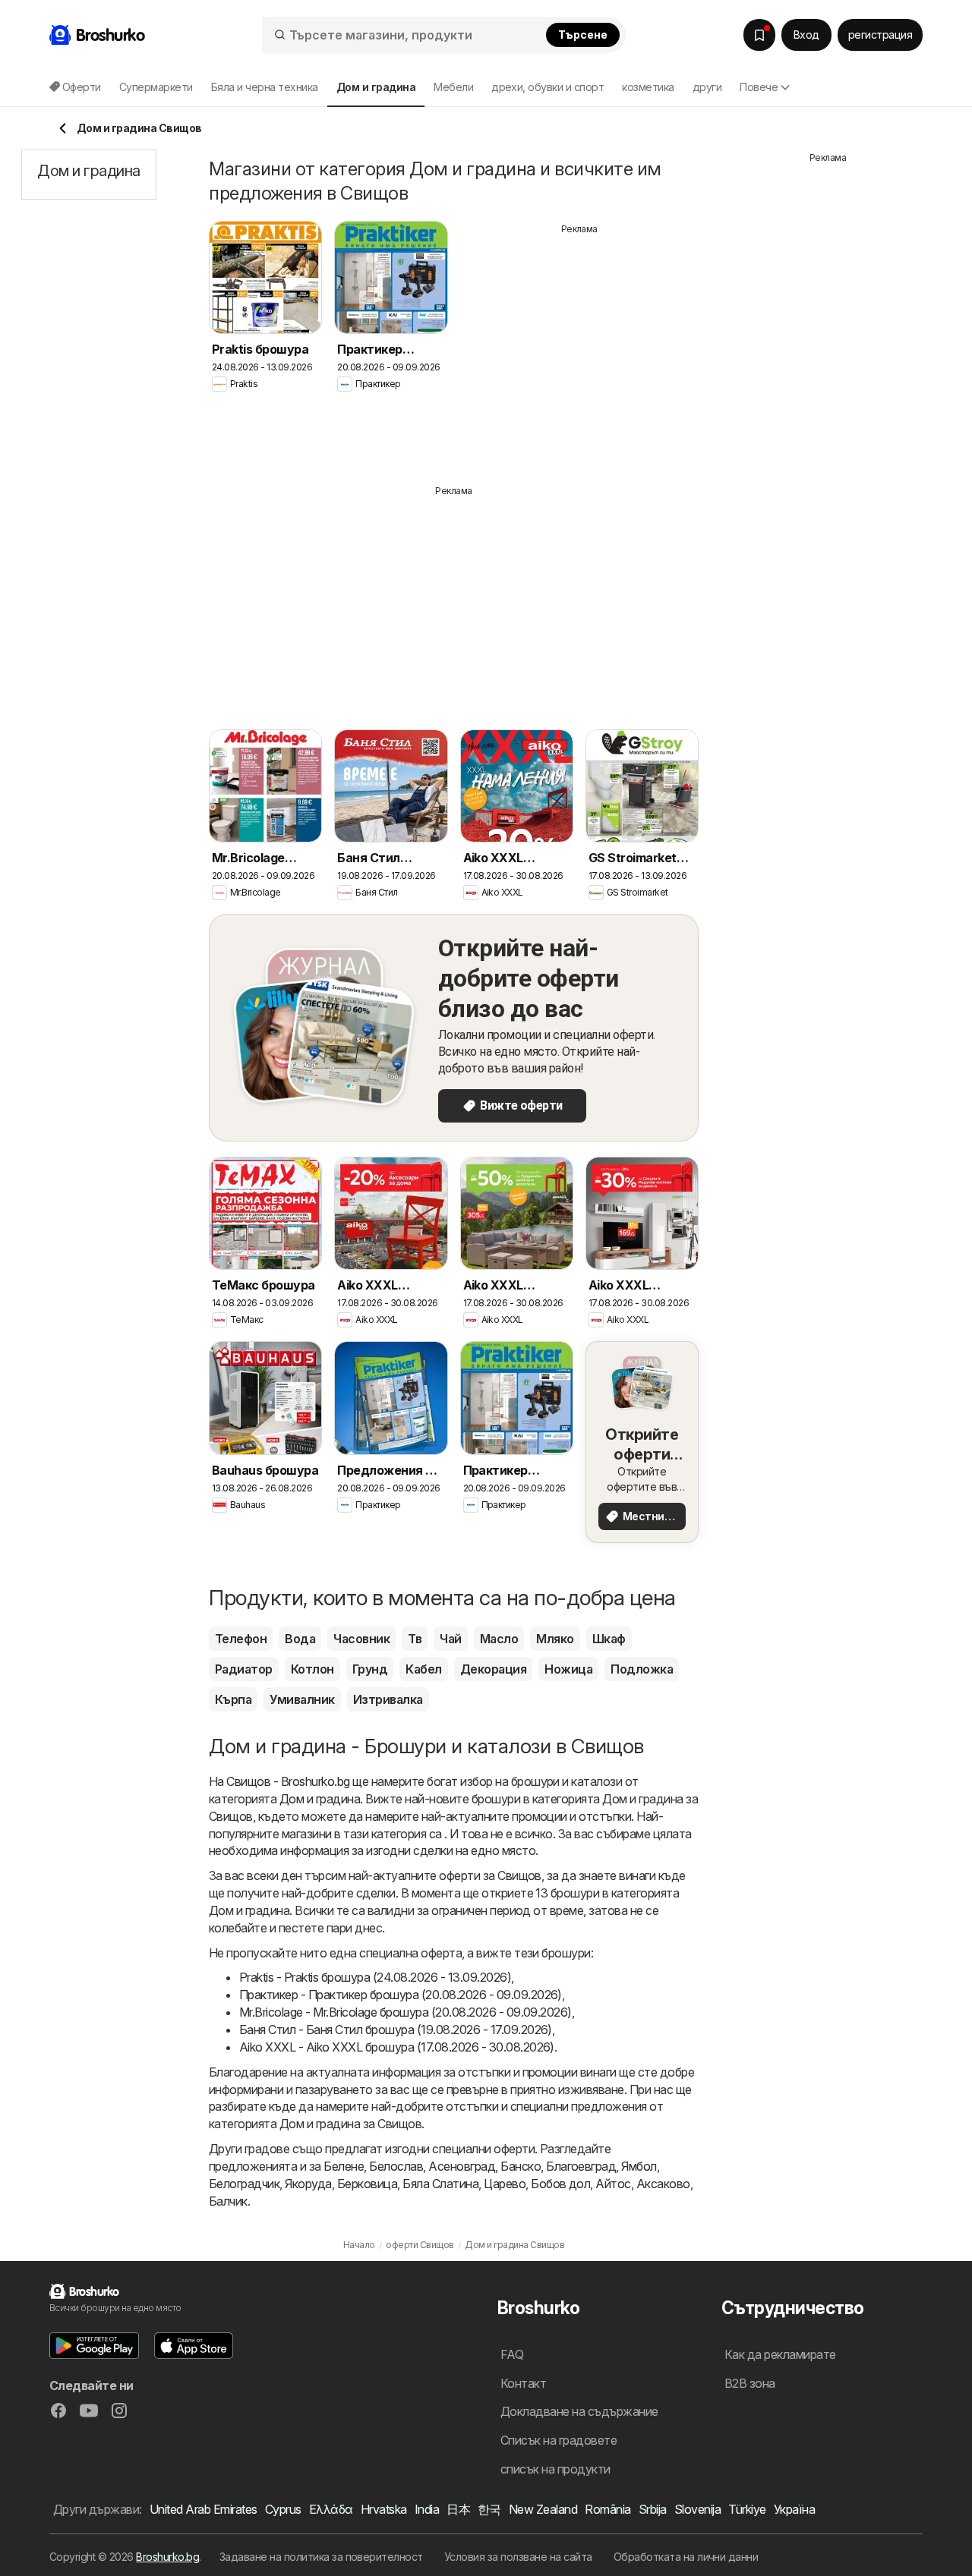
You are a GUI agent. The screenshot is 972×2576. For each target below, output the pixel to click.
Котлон (312, 1669)
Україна (794, 2509)
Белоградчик (244, 2184)
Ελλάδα (331, 2509)
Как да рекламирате (780, 2354)
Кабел (423, 1669)
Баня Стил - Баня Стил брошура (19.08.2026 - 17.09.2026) (396, 2030)
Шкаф (609, 1639)
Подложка (642, 1669)
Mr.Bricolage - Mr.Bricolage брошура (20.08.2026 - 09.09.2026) (406, 2012)
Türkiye (747, 2509)
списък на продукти (555, 2469)
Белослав (396, 2166)
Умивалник (302, 1699)
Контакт (523, 2383)
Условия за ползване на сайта (518, 2557)
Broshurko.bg (167, 2557)
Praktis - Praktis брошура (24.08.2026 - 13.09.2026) (375, 1977)
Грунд (370, 1669)
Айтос (613, 2184)
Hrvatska (384, 2509)
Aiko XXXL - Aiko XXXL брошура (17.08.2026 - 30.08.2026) (397, 2047)
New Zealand (543, 2509)
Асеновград (462, 2166)
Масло (499, 1639)
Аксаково (663, 2184)
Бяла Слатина (440, 2184)
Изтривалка (388, 1699)
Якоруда (308, 2184)
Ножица (568, 1669)
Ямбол (639, 2166)
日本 (458, 2509)
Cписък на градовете (559, 2440)
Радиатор (244, 1669)
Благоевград (581, 2166)
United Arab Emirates (204, 2509)
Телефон (241, 1639)
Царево (505, 2184)
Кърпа (233, 1699)
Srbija (653, 2509)
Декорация (493, 1669)
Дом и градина (320, 1799)
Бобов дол (560, 2184)
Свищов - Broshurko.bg (288, 1781)
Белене (344, 2166)
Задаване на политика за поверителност (321, 2557)
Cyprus (283, 2509)
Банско (521, 2166)
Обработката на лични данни (686, 2557)
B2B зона (750, 2383)
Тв (415, 1639)
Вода (300, 1639)
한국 (489, 2509)
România (607, 2509)
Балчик (228, 2201)
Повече (759, 87)
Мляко (555, 1639)
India (427, 2509)
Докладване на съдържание (579, 2411)
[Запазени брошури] (759, 35)
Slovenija (697, 2509)
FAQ (512, 2354)
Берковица (367, 2184)
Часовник (361, 1639)
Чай (450, 1639)
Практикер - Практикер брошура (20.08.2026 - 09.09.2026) (401, 1995)
